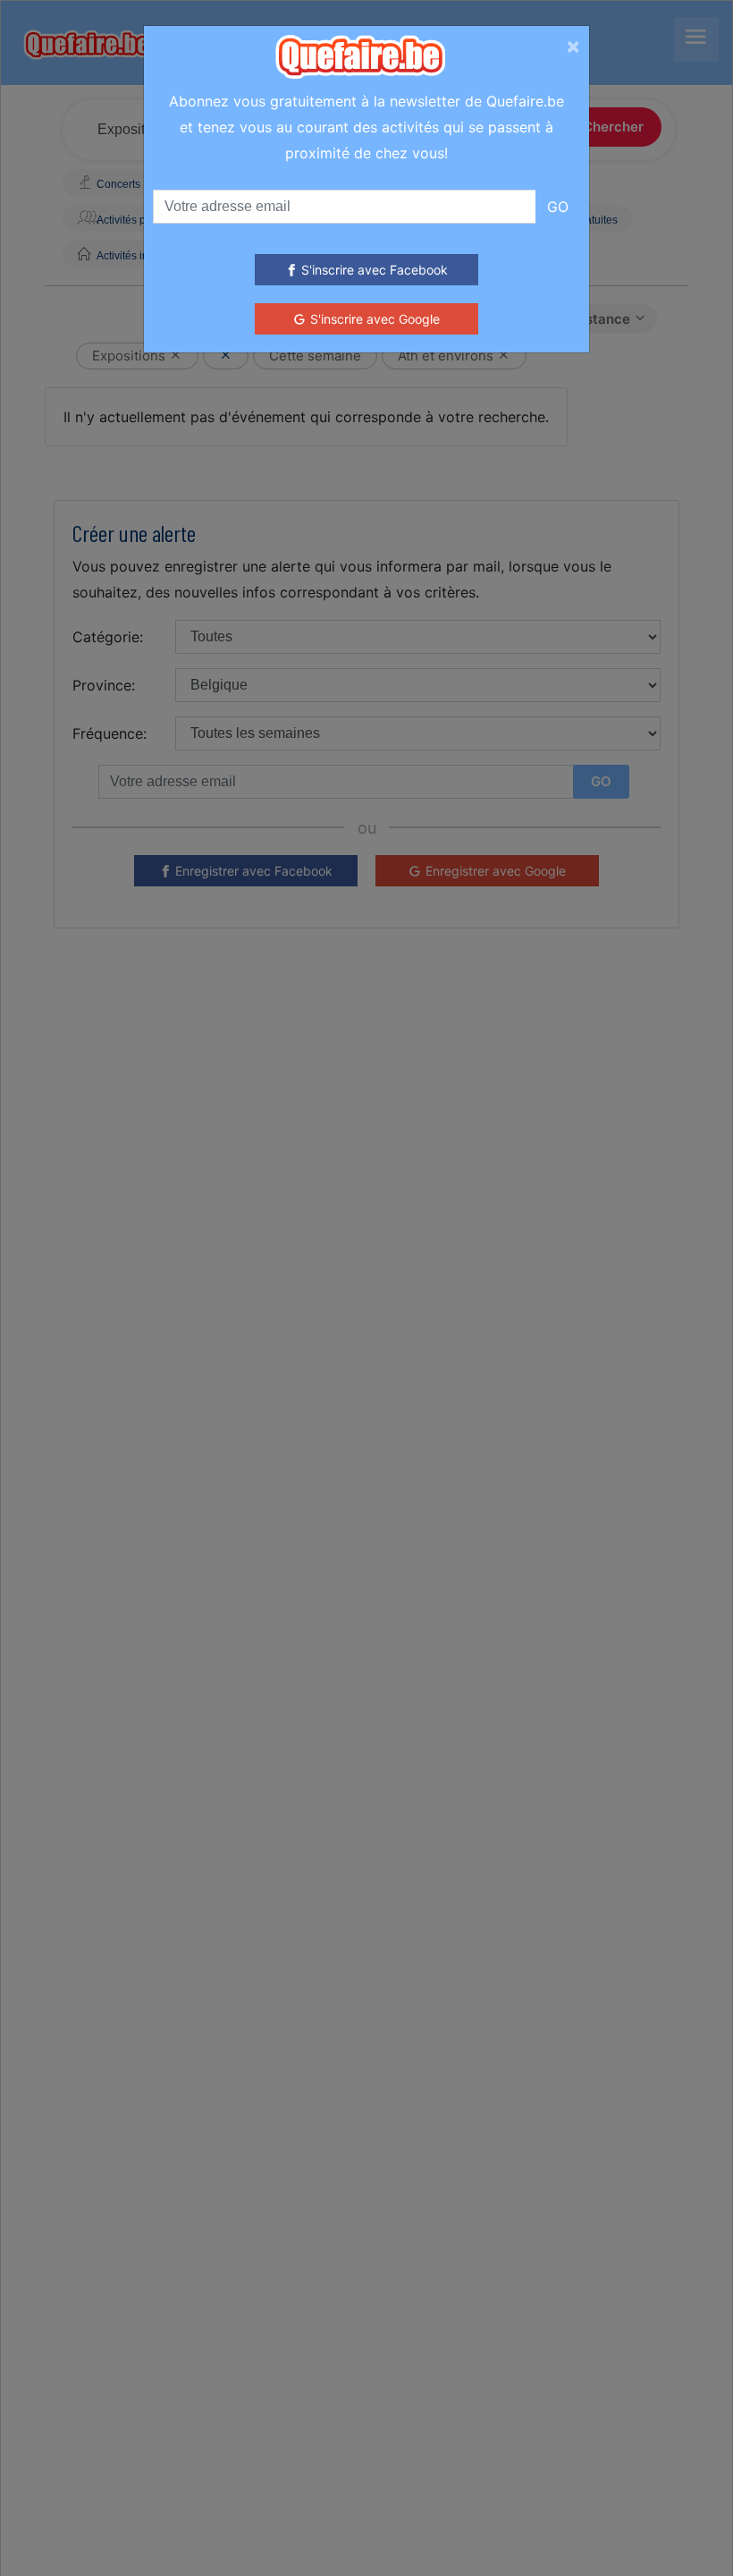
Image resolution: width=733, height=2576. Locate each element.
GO (558, 207)
